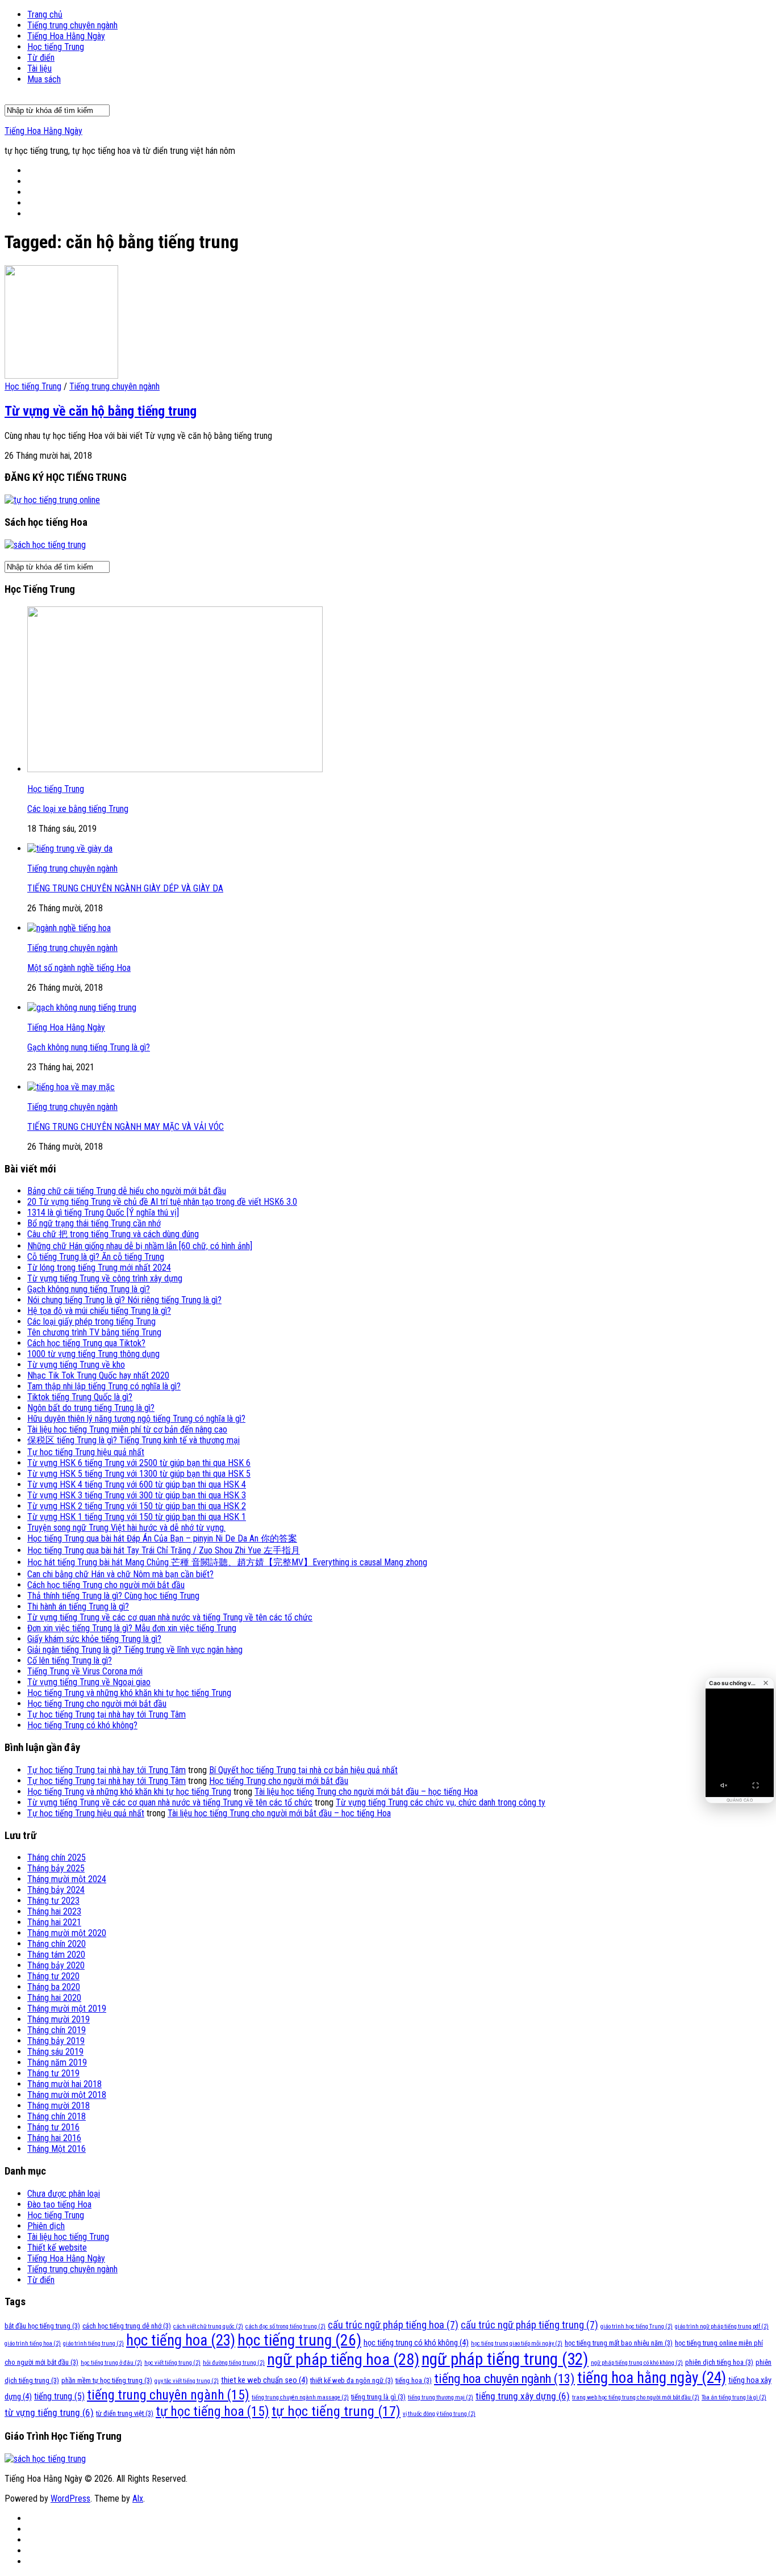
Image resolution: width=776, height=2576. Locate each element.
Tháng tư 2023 (53, 1901)
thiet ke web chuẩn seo (264, 2380)
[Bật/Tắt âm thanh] (724, 1786)
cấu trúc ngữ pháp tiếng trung (529, 2325)
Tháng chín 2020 (57, 1944)
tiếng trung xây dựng (523, 2396)
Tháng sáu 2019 (55, 2052)
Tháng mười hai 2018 (64, 2084)
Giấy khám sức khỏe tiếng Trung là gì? (94, 1639)
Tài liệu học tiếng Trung (68, 2237)
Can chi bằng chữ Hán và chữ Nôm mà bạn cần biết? (120, 1574)
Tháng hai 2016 (54, 2138)
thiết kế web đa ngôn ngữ (352, 2380)
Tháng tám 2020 (56, 1955)
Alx (138, 2498)
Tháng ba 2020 (54, 1987)
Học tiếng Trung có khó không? (82, 1725)
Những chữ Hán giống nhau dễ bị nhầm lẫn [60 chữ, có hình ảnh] (140, 1246)
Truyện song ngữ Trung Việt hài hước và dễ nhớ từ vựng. (126, 1528)
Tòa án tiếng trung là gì (734, 2397)
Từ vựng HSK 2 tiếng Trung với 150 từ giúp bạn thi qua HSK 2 (137, 1506)
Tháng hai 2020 (54, 1998)
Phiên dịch (46, 2226)
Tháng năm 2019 (57, 2062)
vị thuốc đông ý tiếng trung (439, 2414)
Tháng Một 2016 (57, 2149)
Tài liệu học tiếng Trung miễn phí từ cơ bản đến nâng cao (127, 1429)
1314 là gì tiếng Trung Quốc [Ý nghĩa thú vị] (103, 1212)
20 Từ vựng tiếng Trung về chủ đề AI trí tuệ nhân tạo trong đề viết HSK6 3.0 (162, 1202)
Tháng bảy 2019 (56, 2041)
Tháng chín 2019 (57, 2030)
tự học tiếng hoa (212, 2411)
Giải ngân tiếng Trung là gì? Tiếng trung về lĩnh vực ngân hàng (135, 1650)
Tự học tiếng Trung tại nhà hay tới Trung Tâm (107, 1714)
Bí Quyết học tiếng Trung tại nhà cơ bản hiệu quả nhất (303, 1770)
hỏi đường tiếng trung (234, 2363)
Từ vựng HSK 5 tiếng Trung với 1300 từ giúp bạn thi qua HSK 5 (139, 1474)
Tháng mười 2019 (59, 2019)
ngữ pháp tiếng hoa (343, 2359)
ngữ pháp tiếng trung (505, 2359)
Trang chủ (45, 14)
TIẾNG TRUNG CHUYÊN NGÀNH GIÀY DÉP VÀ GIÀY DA (125, 888)
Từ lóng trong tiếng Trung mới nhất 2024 (99, 1268)
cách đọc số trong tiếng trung (285, 2326)
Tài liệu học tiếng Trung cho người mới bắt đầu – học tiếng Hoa (366, 1792)
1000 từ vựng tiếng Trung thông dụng (93, 1354)
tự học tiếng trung (336, 2411)
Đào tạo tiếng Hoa (59, 2204)
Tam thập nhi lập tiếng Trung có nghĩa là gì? (104, 1386)
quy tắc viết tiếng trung (187, 2381)
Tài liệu (39, 68)
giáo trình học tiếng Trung (637, 2326)
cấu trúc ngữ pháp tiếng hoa (393, 2325)
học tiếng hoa (181, 2340)
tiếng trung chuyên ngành (168, 2395)
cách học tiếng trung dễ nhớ (127, 2326)
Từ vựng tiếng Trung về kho (76, 1365)
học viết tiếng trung (172, 2363)
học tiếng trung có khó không (416, 2343)
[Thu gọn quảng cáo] (766, 1683)
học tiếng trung (299, 2340)
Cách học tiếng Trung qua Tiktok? (86, 1343)
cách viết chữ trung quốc (208, 2326)
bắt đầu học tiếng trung (42, 2326)
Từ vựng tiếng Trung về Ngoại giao (89, 1682)
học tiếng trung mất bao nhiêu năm (619, 2343)
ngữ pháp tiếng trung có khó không (637, 2363)
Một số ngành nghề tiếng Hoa (79, 968)
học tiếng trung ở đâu (111, 2363)
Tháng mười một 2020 (67, 1933)
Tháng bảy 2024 (56, 1890)
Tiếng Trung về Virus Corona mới (85, 1671)
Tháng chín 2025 (57, 1857)
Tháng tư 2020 (53, 1976)
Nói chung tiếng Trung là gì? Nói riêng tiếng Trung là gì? (124, 1300)
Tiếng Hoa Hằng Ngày (66, 36)
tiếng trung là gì (378, 2397)
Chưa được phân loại (64, 2194)
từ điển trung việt (125, 2413)
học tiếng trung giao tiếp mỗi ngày (517, 2343)
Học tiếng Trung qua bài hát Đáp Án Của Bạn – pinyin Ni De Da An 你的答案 (162, 1538)
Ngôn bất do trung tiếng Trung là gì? (91, 1408)
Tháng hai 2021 (54, 1922)
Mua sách (44, 79)
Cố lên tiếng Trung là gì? (70, 1660)
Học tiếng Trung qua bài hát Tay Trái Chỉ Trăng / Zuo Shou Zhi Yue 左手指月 (164, 1550)
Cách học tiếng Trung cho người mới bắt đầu (106, 1585)
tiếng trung (59, 2396)
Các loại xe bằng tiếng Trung (78, 809)
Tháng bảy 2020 (56, 1965)
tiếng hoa (414, 2380)
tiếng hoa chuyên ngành (504, 2379)
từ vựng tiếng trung (49, 2412)
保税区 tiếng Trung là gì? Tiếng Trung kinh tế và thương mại (133, 1440)
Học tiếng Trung (56, 47)
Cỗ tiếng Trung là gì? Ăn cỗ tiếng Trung (96, 1257)
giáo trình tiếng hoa (33, 2343)
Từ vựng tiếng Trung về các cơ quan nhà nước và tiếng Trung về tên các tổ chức (170, 1617)
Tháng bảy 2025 (56, 1868)
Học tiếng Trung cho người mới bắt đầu (97, 1704)
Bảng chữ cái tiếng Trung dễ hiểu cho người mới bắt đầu (127, 1191)
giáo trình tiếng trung (93, 2343)
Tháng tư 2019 (53, 2073)
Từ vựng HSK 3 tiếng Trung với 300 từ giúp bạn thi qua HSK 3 (137, 1495)
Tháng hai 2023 (54, 1911)
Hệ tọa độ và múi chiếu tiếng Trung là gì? (99, 1311)
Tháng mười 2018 (59, 2106)
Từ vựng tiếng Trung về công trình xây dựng (105, 1278)
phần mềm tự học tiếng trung (107, 2380)
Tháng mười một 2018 (67, 2095)
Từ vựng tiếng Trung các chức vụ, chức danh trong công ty (441, 1802)
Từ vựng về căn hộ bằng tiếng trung (101, 411)
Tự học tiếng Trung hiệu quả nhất (86, 1452)
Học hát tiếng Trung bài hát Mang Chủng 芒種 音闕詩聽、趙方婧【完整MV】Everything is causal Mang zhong (227, 1562)
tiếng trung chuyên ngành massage (300, 2397)
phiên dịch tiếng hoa (719, 2362)
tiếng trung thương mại (441, 2397)
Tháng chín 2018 (57, 2116)
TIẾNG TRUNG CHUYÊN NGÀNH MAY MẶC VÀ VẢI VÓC (126, 1127)
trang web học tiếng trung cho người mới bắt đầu (636, 2397)
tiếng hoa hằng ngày (652, 2378)
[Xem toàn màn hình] (756, 1786)
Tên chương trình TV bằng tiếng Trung (94, 1332)
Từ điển (41, 58)
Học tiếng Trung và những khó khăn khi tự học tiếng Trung (129, 1693)
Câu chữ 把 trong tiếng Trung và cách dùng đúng (113, 1234)
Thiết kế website (57, 2248)
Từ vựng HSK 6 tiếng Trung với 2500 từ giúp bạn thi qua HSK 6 (139, 1463)
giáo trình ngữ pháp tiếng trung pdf (722, 2326)
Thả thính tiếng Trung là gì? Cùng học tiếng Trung (113, 1596)
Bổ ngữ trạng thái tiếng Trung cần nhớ (94, 1223)
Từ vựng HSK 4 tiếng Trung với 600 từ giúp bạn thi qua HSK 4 (137, 1484)
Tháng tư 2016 (53, 2127)
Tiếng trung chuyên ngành (72, 25)
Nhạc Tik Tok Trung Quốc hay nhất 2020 (98, 1375)
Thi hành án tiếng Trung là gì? (78, 1607)
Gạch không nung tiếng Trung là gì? (89, 1047)
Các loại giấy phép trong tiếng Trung (91, 1321)
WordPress (70, 2498)
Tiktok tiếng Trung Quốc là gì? (80, 1397)
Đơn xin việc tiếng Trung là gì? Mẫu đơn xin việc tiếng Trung (132, 1628)
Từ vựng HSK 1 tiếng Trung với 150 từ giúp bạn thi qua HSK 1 (137, 1517)
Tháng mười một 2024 (67, 1879)
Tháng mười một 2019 (67, 2009)
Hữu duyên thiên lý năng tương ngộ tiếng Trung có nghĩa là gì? (136, 1419)
